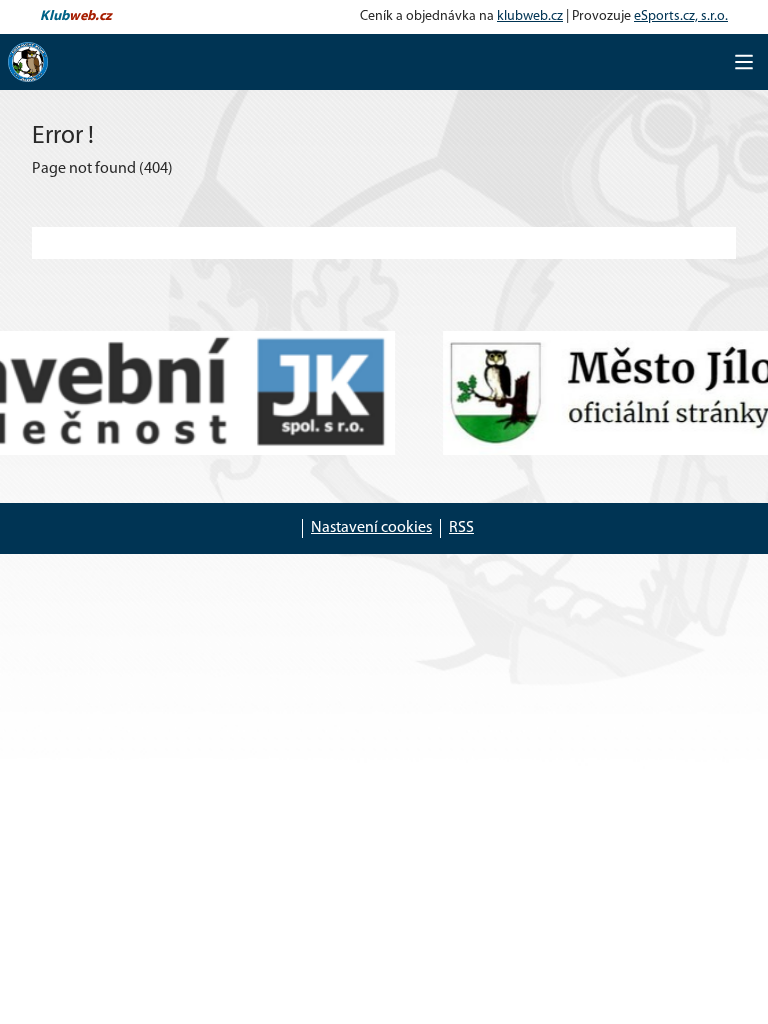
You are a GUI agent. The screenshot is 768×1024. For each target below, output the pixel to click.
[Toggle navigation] (744, 62)
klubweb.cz (530, 16)
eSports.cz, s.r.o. (681, 16)
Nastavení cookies (371, 528)
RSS (461, 528)
